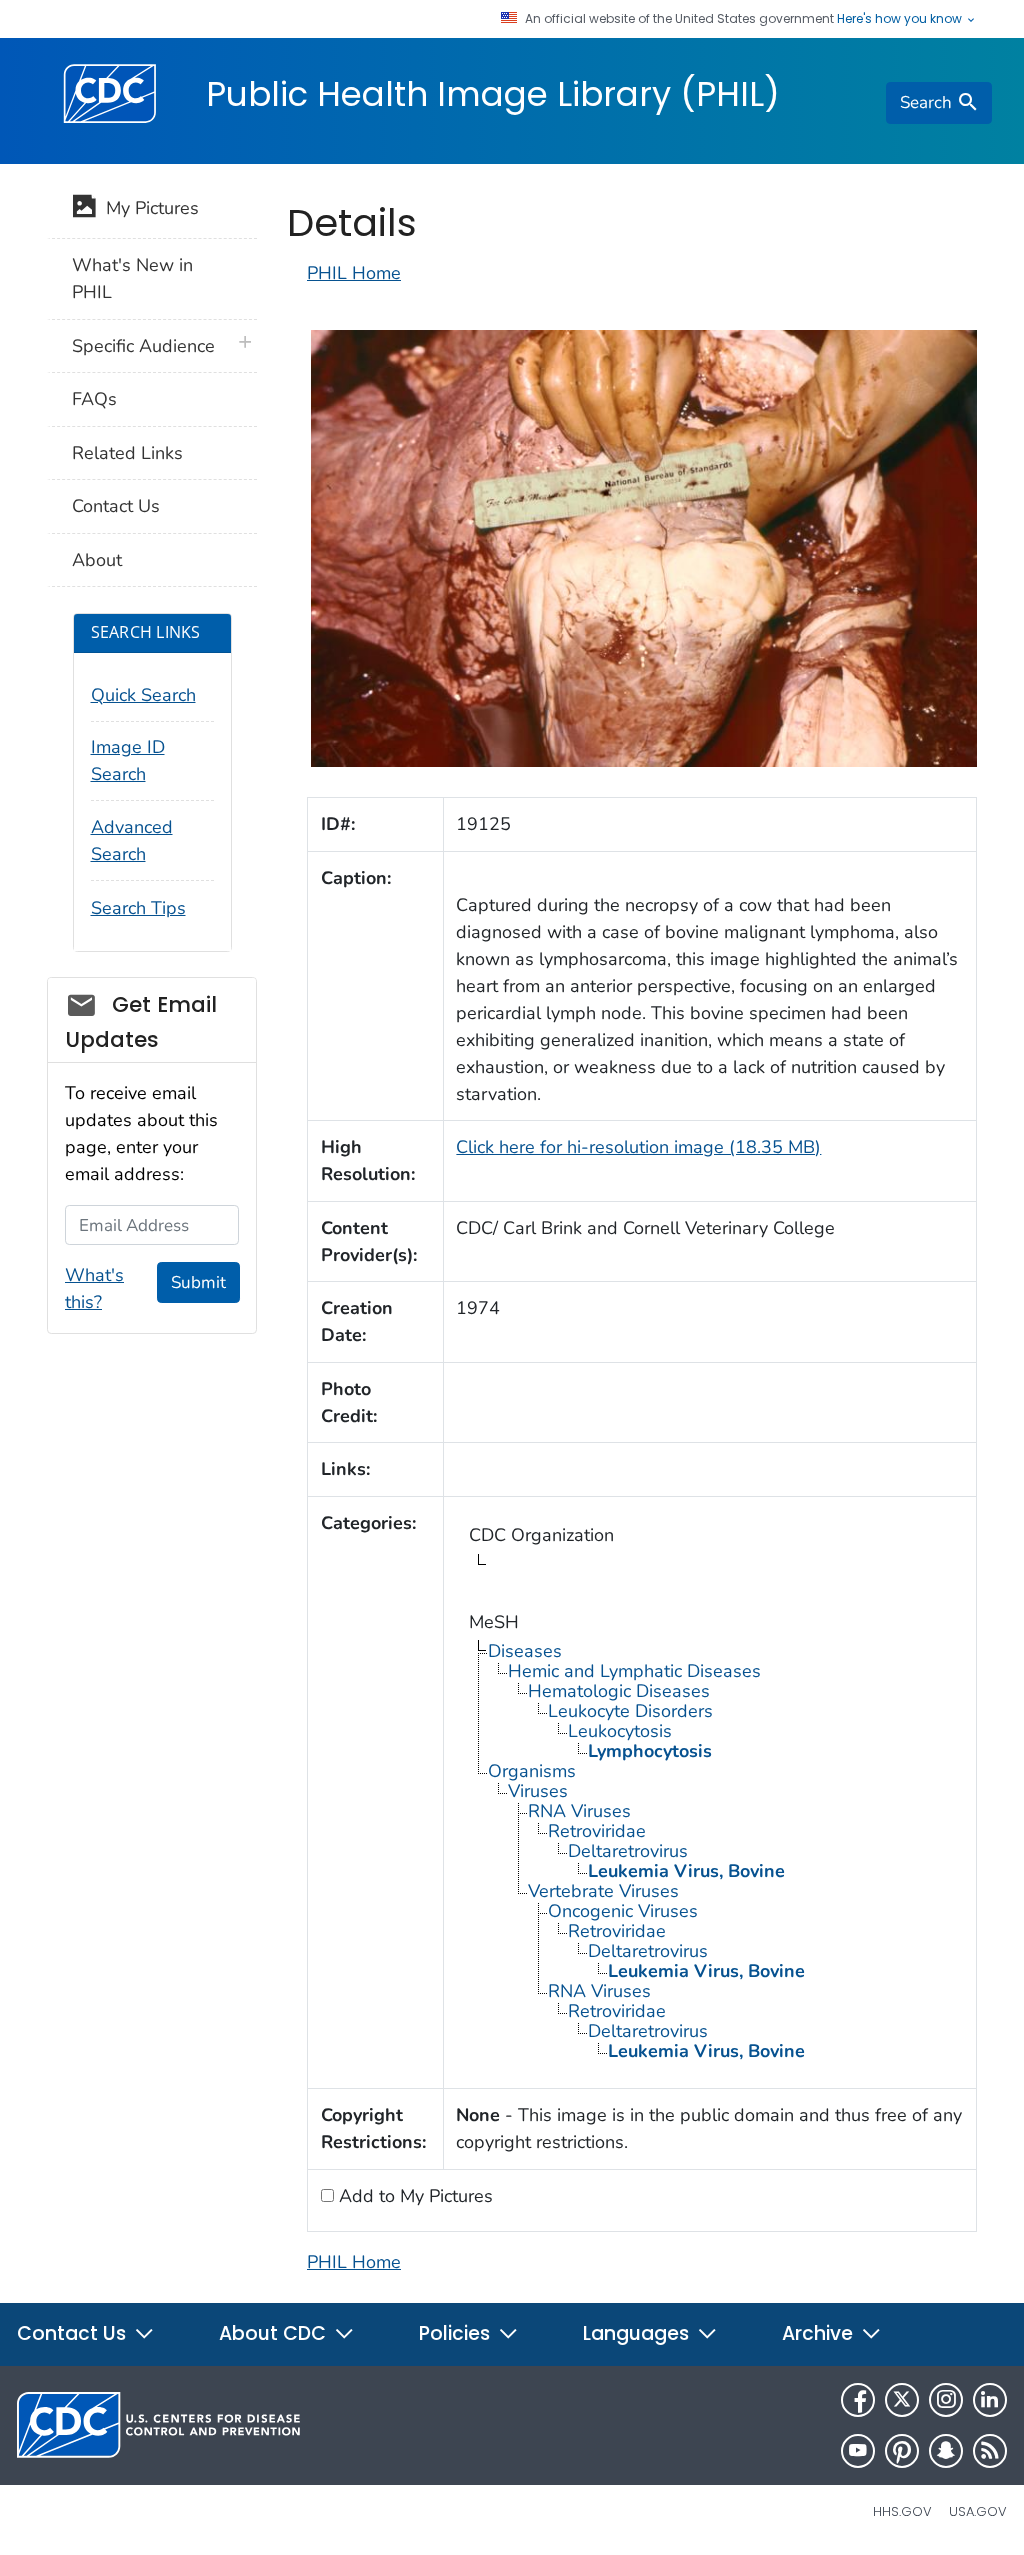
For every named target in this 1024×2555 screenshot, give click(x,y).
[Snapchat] (946, 2451)
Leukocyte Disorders (630, 1711)
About (97, 560)
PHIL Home (354, 273)
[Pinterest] (902, 2451)
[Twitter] (902, 2400)
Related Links (127, 453)
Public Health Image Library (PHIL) (493, 94)
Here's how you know (901, 19)
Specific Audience (143, 346)
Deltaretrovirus (628, 1851)
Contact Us (116, 506)
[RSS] (990, 2451)
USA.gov (978, 2511)
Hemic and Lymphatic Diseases (634, 1671)
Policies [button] (457, 2333)
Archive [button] (820, 2333)
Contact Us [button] (74, 2333)
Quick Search (143, 695)
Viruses (538, 1791)
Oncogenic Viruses (623, 1911)
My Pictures (147, 208)
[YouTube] (858, 2451)
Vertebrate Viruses (603, 1891)
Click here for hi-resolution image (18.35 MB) (638, 1147)
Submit (198, 1282)
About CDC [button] (275, 2333)
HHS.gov (902, 2511)
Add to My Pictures (413, 2196)
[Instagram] (946, 2400)
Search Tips (138, 908)
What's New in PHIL (132, 278)
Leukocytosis (620, 1731)
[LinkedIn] (990, 2400)
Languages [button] (638, 2333)
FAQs (94, 399)
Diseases (525, 1651)
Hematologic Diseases (619, 1691)
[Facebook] (858, 2400)
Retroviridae (597, 1831)
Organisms (532, 1771)
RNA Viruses (579, 1811)
